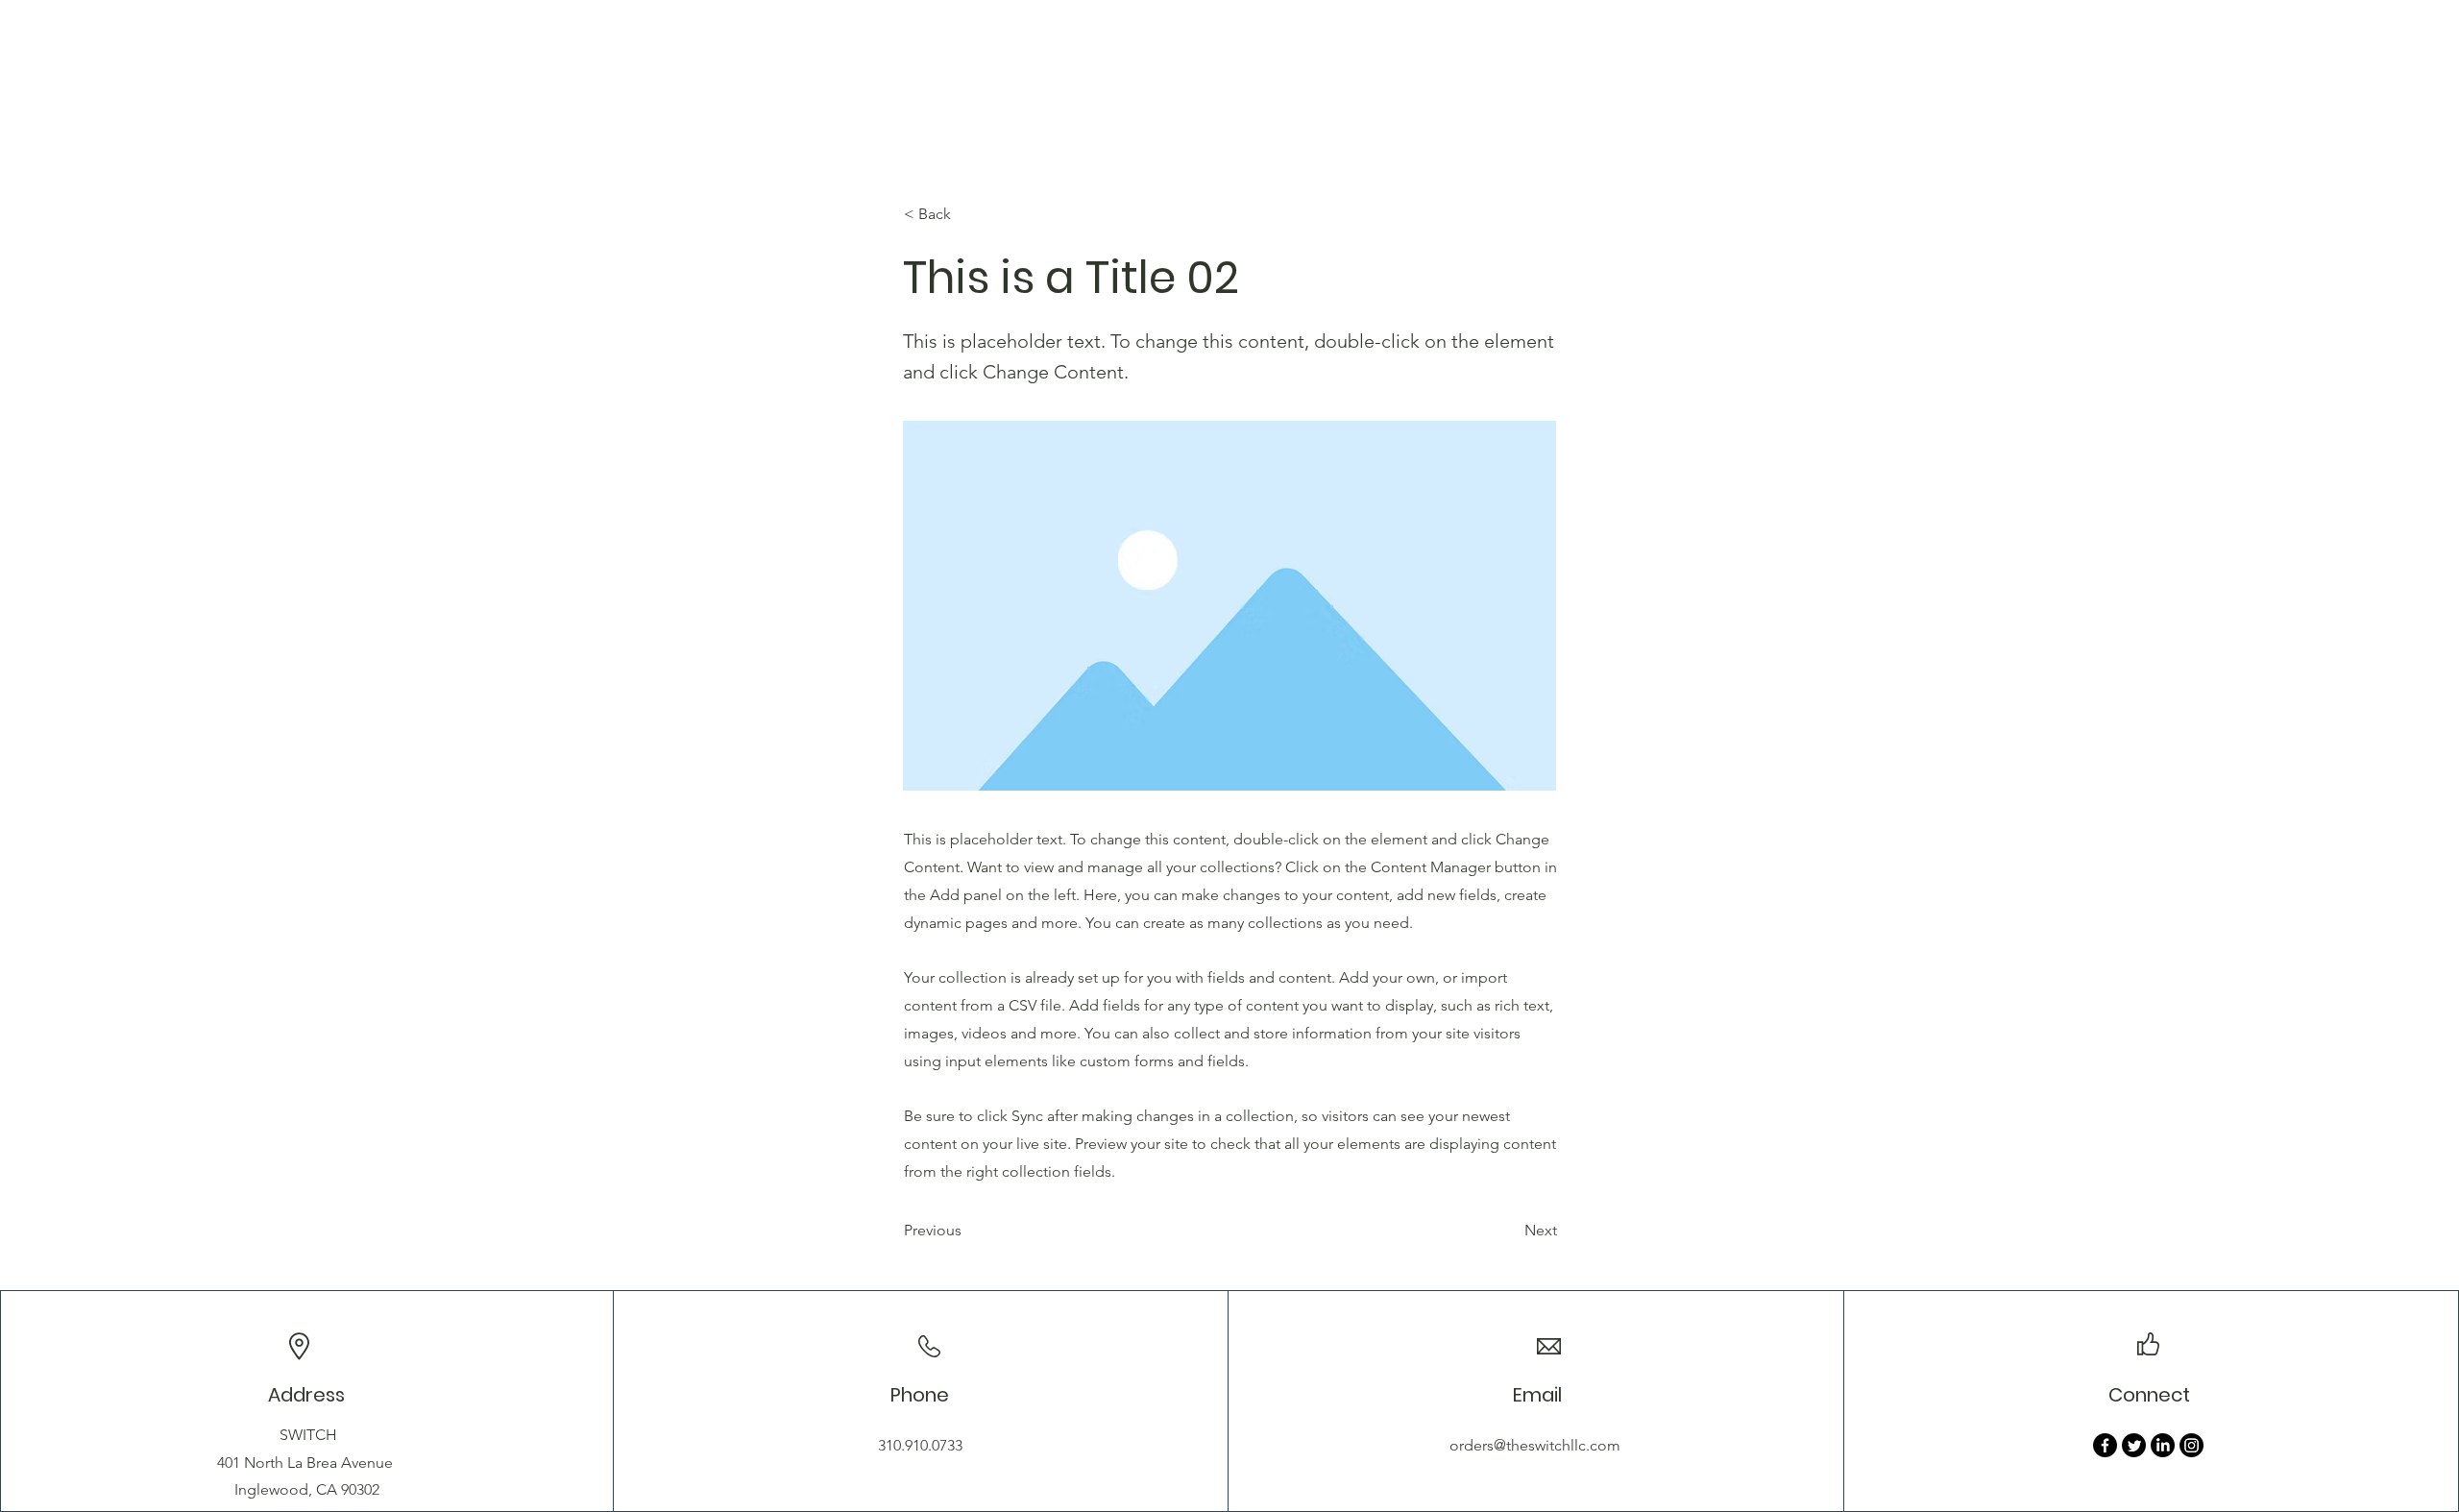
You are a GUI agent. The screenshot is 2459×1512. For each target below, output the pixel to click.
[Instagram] (2191, 1445)
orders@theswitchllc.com (1535, 1445)
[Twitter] (2134, 1445)
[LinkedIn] (2163, 1445)
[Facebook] (2105, 1445)
